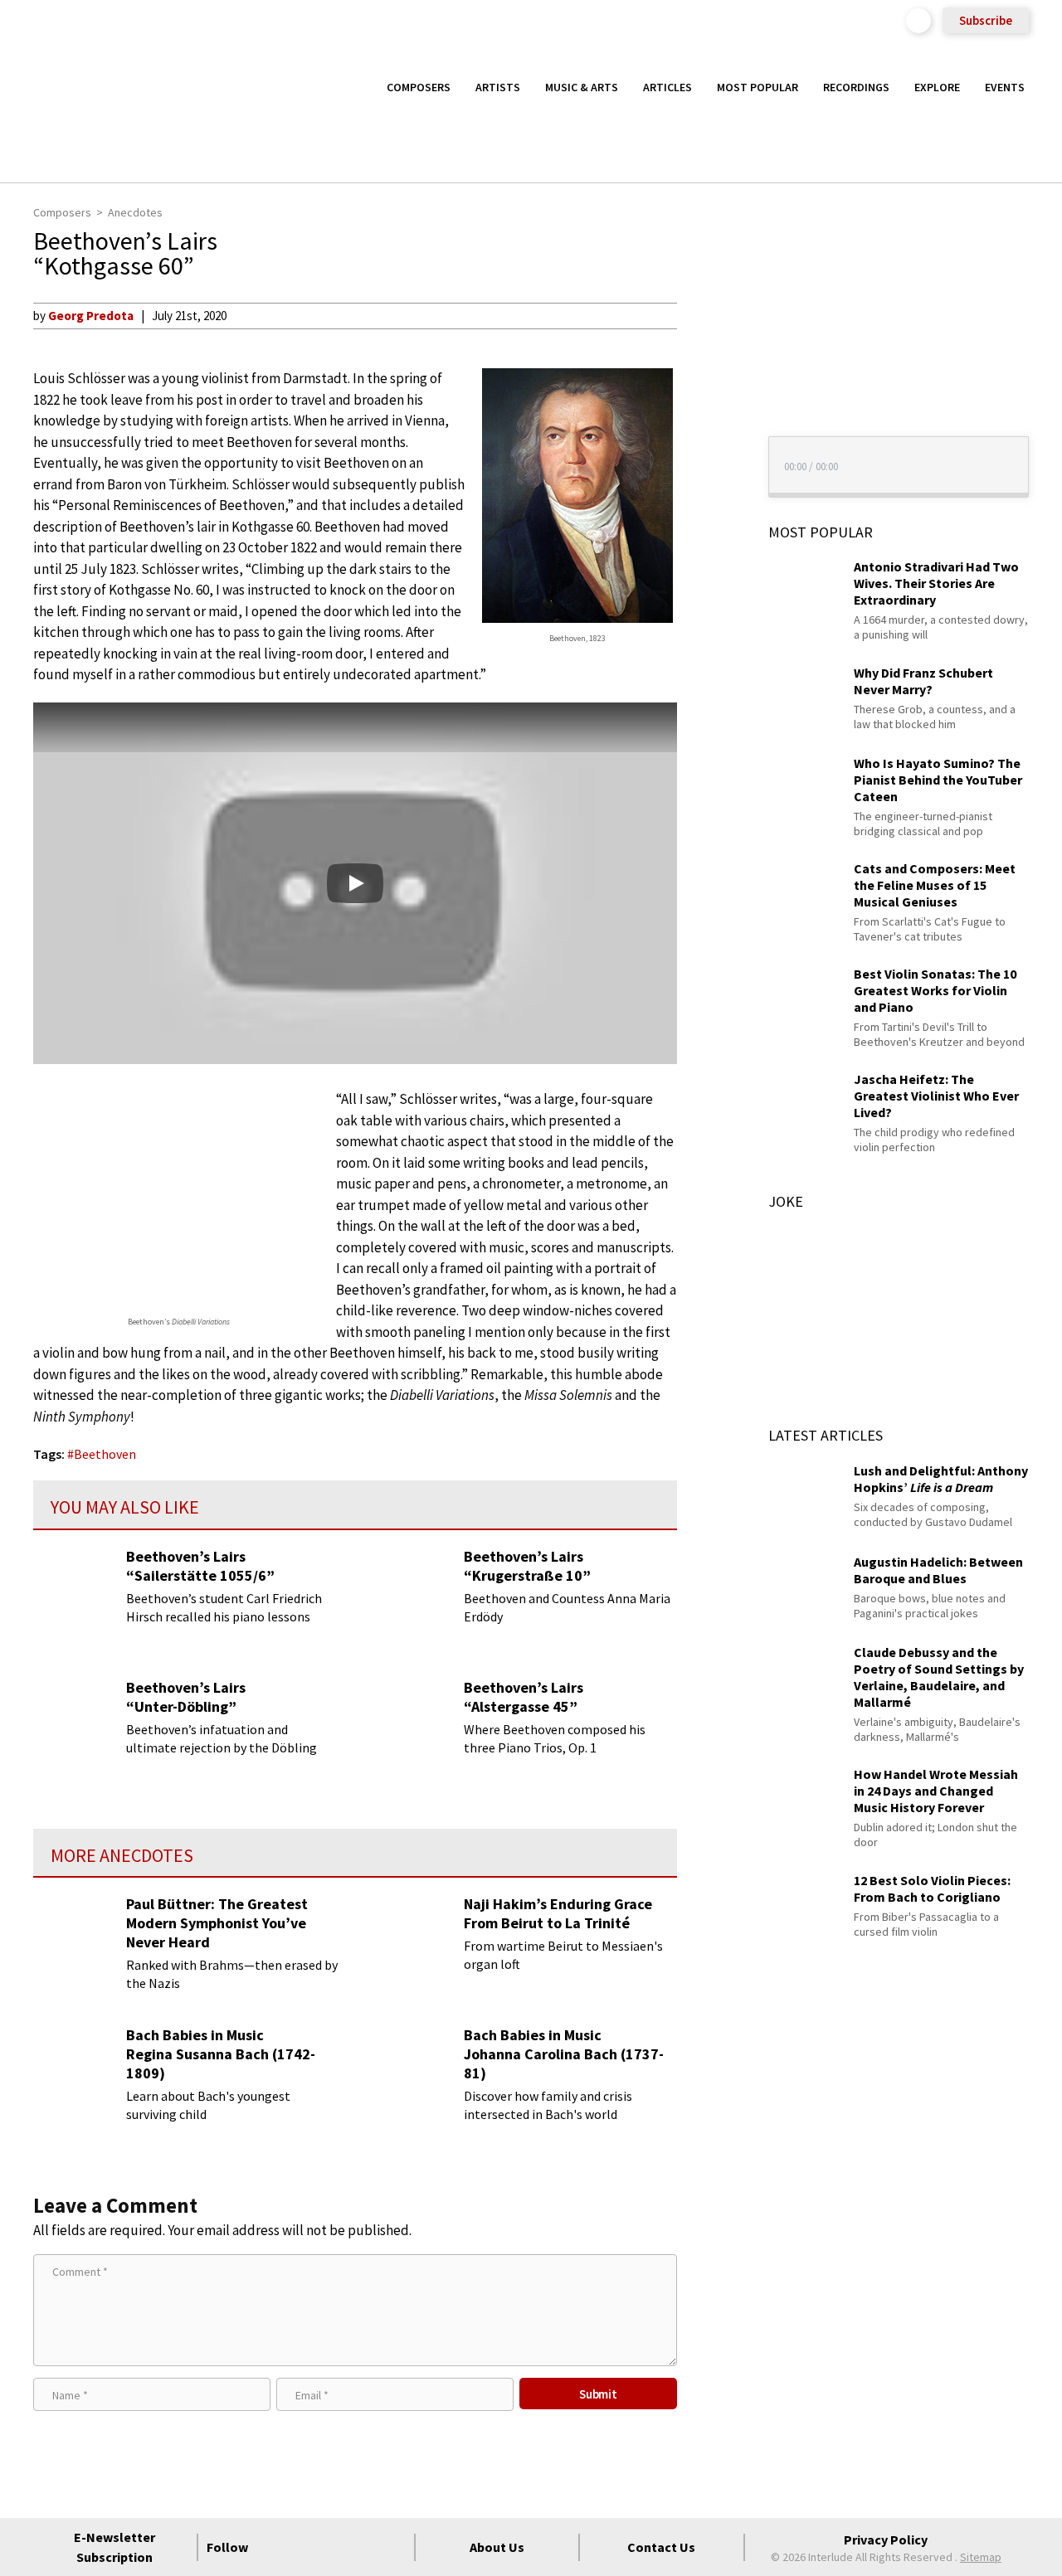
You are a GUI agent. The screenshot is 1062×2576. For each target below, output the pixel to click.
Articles (667, 87)
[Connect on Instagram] (334, 2547)
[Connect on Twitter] (304, 2547)
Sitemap (981, 2557)
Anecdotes (135, 212)
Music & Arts (582, 87)
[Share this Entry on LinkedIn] (708, 422)
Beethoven (105, 1454)
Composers (419, 87)
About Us (497, 2547)
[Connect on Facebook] (274, 2547)
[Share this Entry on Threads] (708, 450)
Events (1005, 87)
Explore (937, 87)
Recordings (856, 87)
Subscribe (986, 20)
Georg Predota (91, 316)
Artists (498, 87)
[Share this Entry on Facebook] (708, 369)
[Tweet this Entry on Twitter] (708, 396)
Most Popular (758, 87)
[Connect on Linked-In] (363, 2547)
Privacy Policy (886, 2540)
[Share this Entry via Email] (708, 315)
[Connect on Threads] (393, 2547)
